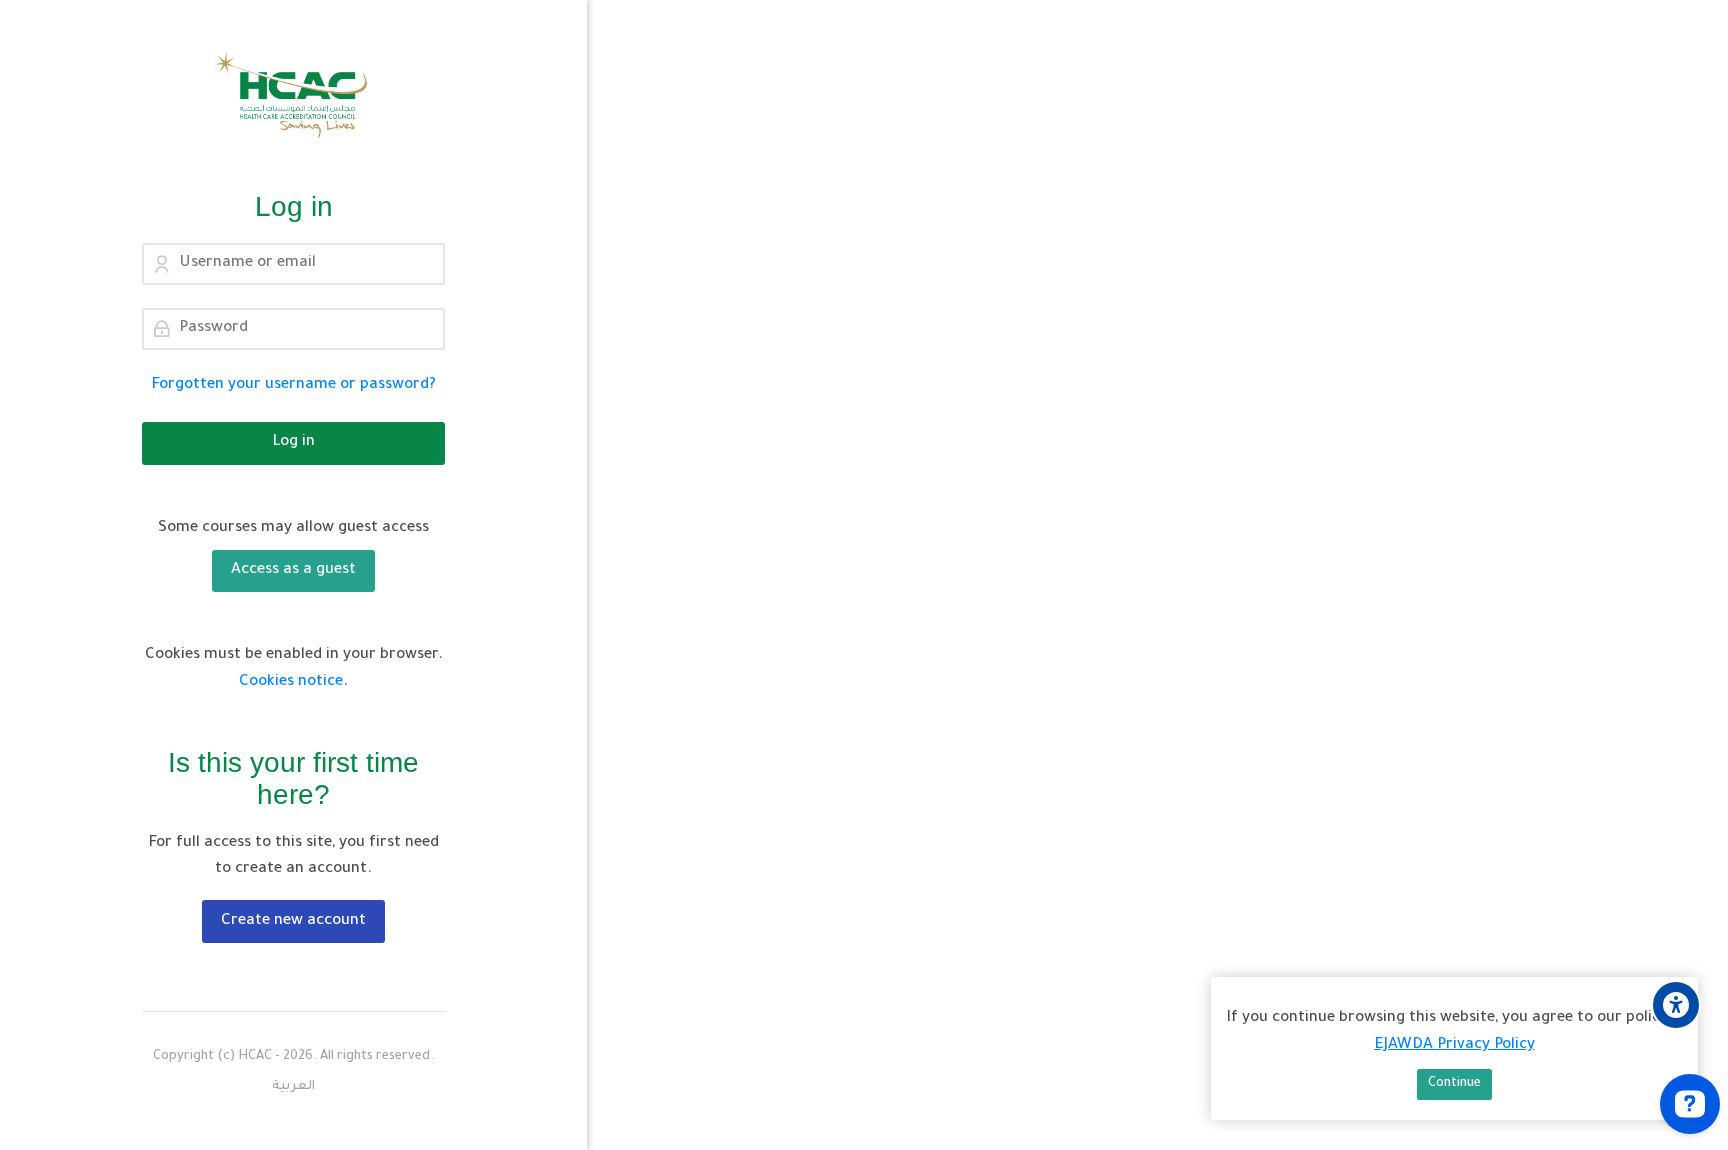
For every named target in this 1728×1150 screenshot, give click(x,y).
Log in (293, 442)
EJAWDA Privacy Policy (1455, 1045)
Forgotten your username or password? (294, 385)
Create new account (293, 921)
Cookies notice (291, 682)
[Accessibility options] (1676, 1005)
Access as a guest (293, 570)
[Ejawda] (293, 95)
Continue (1454, 1084)
